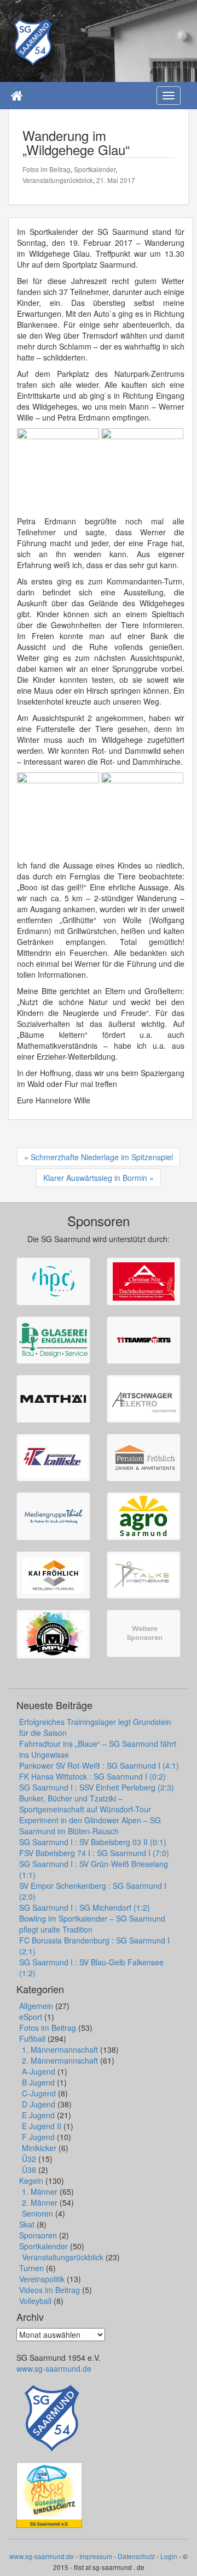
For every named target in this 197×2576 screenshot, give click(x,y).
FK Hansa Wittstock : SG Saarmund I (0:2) (92, 1776)
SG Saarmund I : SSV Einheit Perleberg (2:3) (97, 1787)
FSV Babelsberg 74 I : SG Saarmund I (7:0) (94, 1853)
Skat (27, 2224)
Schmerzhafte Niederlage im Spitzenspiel (102, 1157)
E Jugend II (42, 2126)
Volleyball (35, 2301)
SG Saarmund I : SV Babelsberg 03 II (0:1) (93, 1842)
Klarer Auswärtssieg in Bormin (95, 1178)
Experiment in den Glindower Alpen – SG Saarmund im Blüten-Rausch (90, 1825)
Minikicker (39, 2148)
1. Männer (40, 2191)
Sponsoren (38, 2235)
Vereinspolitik (42, 2279)
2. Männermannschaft (60, 2060)
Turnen (31, 2268)
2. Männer (40, 2202)
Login (169, 2556)
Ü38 (29, 2170)
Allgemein (36, 2006)
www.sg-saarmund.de (54, 2368)
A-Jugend (39, 2071)
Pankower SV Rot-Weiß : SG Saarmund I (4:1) (99, 1765)
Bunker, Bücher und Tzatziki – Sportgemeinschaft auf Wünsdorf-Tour (85, 1804)
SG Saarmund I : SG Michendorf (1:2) (85, 1907)
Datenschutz (136, 2556)
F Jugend (38, 2137)
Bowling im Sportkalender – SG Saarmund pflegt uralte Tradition (92, 1924)
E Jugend (38, 2115)
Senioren (37, 2213)
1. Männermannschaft (60, 2049)
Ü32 (29, 2159)
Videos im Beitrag (50, 2290)
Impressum (96, 2556)
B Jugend (38, 2082)
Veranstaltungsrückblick (58, 180)
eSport (31, 2017)
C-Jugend (39, 2093)
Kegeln (31, 2181)
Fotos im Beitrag (47, 169)
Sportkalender (95, 169)
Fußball (32, 2039)
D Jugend (39, 2104)
